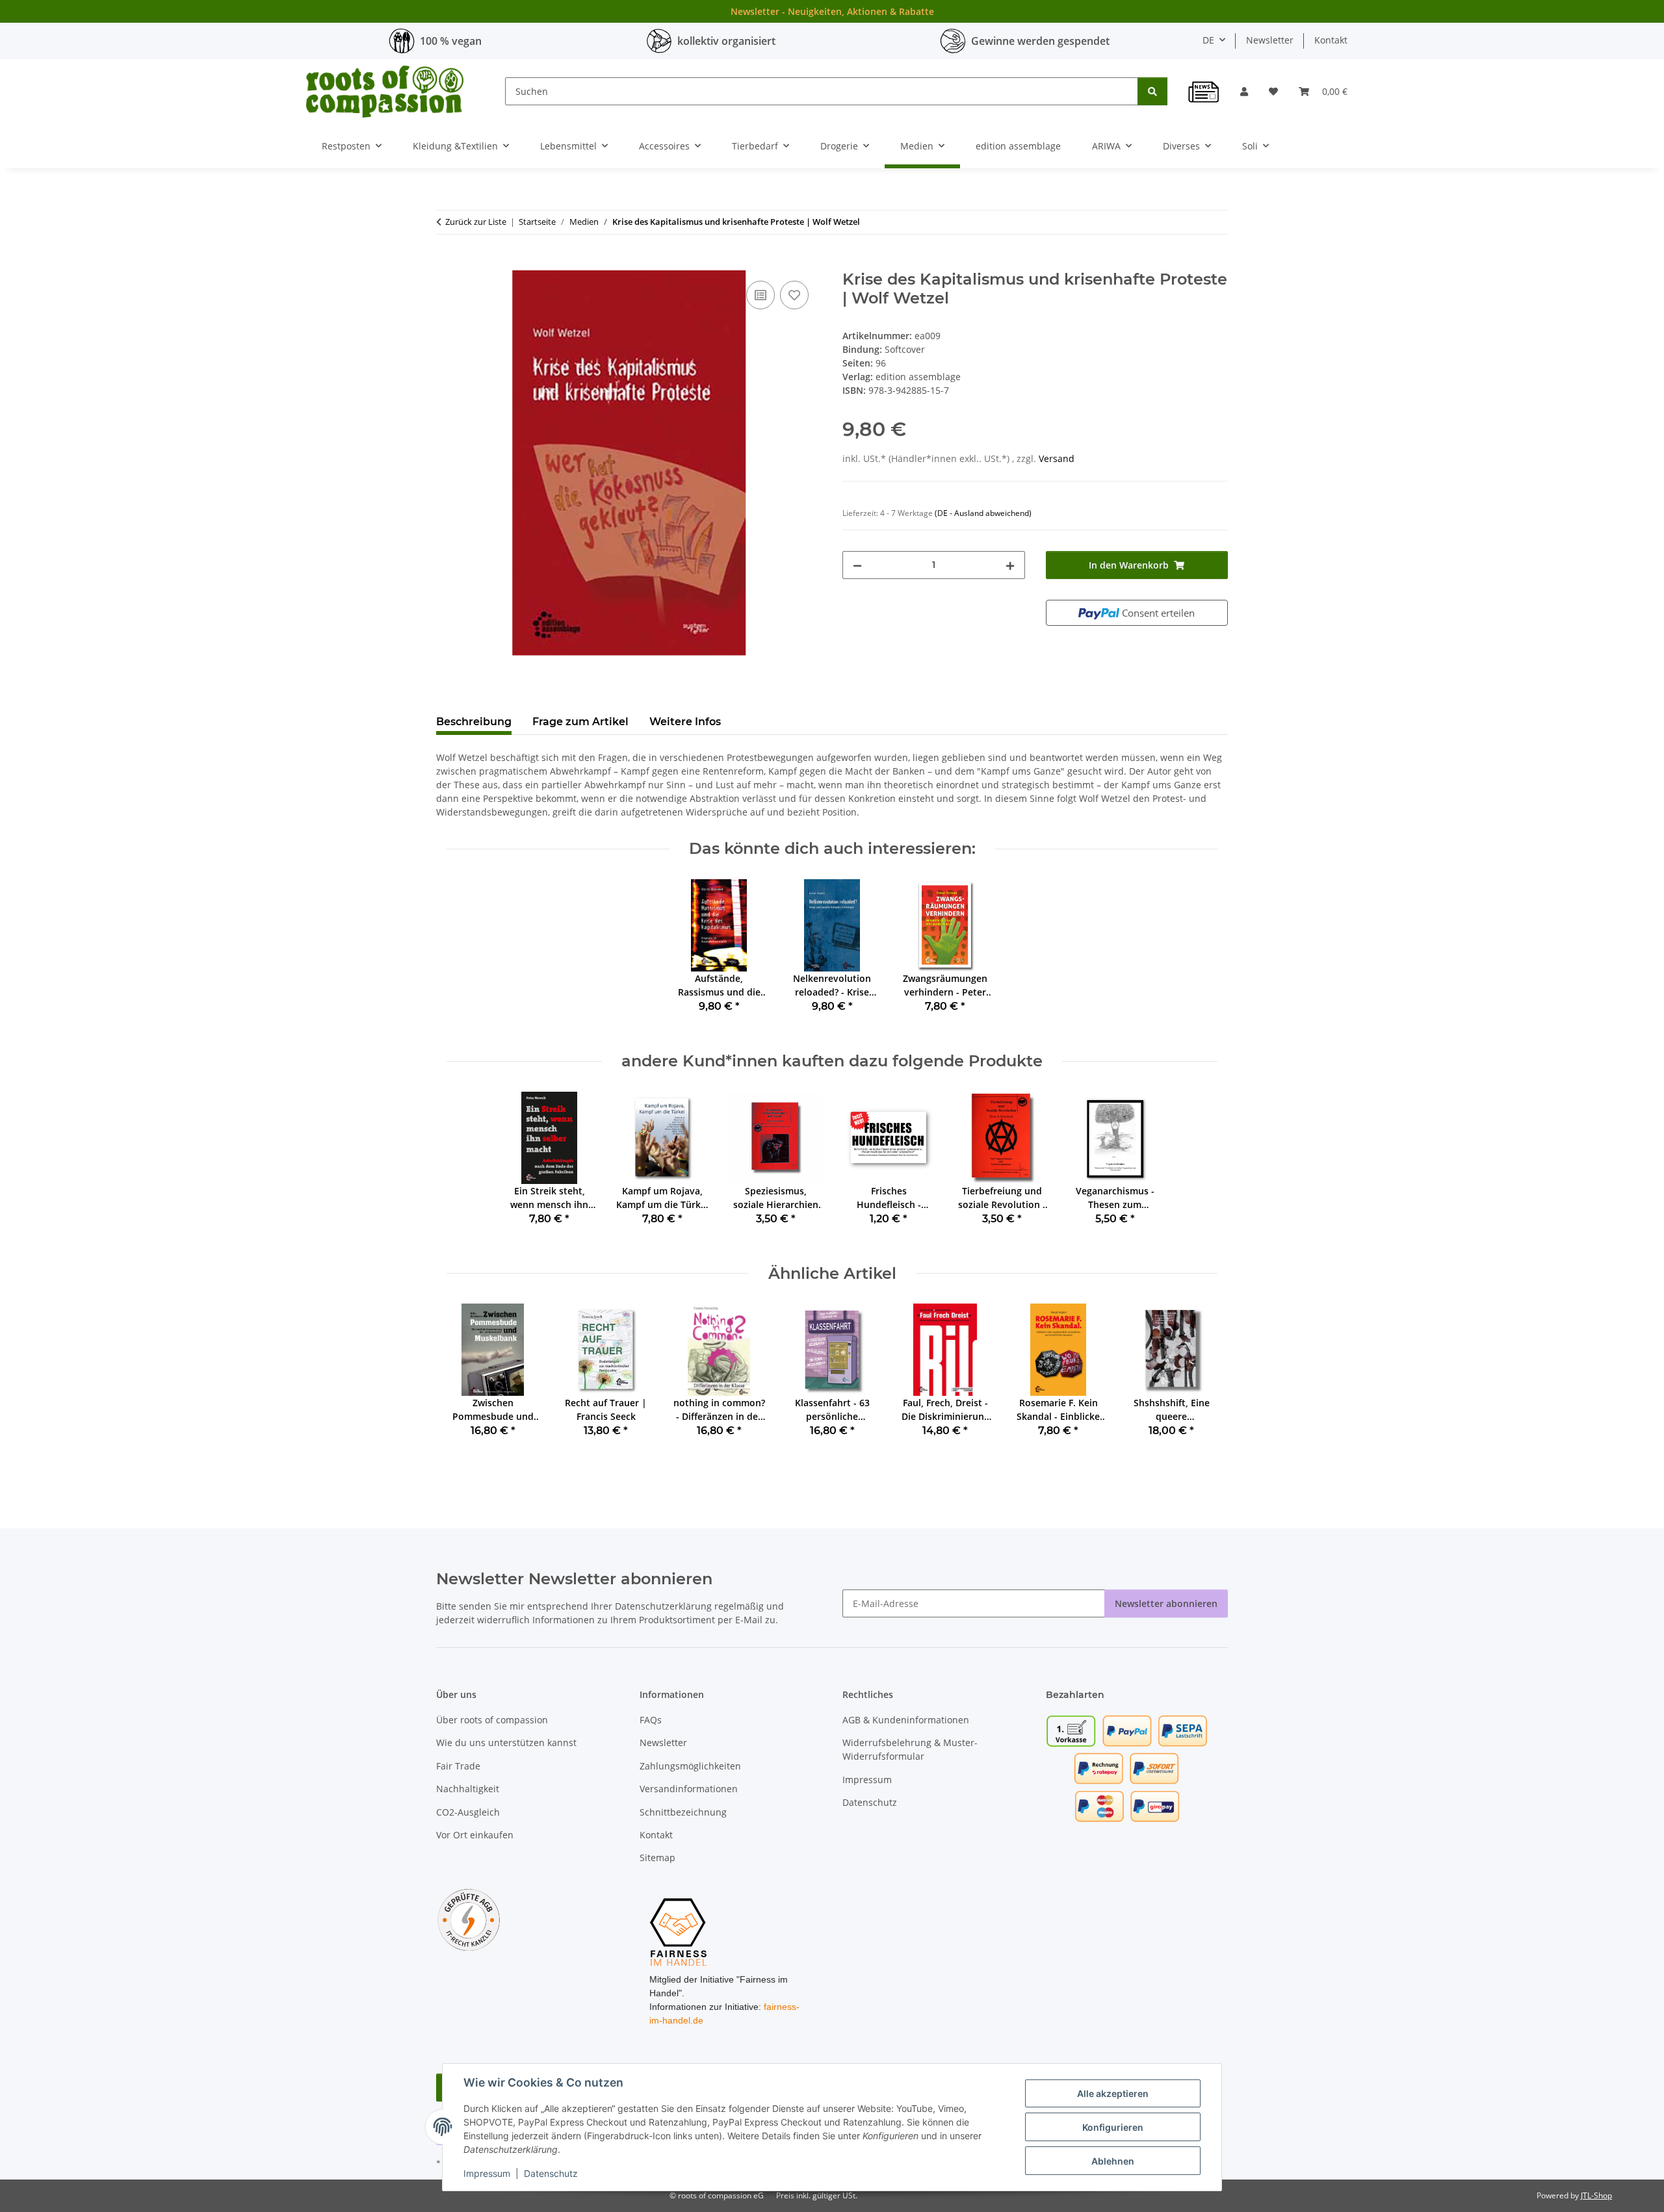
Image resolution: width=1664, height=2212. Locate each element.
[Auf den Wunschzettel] (794, 295)
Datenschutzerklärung (663, 1606)
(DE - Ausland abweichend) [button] (983, 513)
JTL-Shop (1596, 2195)
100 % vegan (451, 41)
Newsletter (1270, 40)
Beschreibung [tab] (474, 722)
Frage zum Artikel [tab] (580, 722)
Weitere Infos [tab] (685, 722)
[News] (1204, 92)
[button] (1244, 91)
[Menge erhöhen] (1010, 565)
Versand (1057, 458)
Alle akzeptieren (1113, 2093)
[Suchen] (1152, 91)
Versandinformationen (689, 1789)
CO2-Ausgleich (468, 1812)
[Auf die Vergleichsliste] (760, 295)
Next (1196, 1380)
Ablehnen (1113, 2161)
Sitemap (657, 1858)
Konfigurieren (1113, 2127)
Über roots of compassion (492, 1720)
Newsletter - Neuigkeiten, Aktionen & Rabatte (832, 11)
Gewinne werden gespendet (1040, 41)
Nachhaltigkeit (468, 1789)
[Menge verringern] (857, 565)
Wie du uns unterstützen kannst (506, 1743)
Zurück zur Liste (476, 222)
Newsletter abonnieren (1166, 1603)
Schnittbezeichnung (683, 1812)
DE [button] (1208, 40)
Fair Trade (458, 1766)
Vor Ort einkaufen (475, 1835)
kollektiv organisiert (726, 41)
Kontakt (1331, 40)
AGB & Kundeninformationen (906, 1720)
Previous (468, 1380)
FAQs (651, 1720)
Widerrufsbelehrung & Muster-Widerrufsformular (910, 1749)
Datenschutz (551, 2173)
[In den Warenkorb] (447, 263)
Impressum (487, 2173)
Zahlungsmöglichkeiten (690, 1766)
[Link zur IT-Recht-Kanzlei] (469, 1919)
